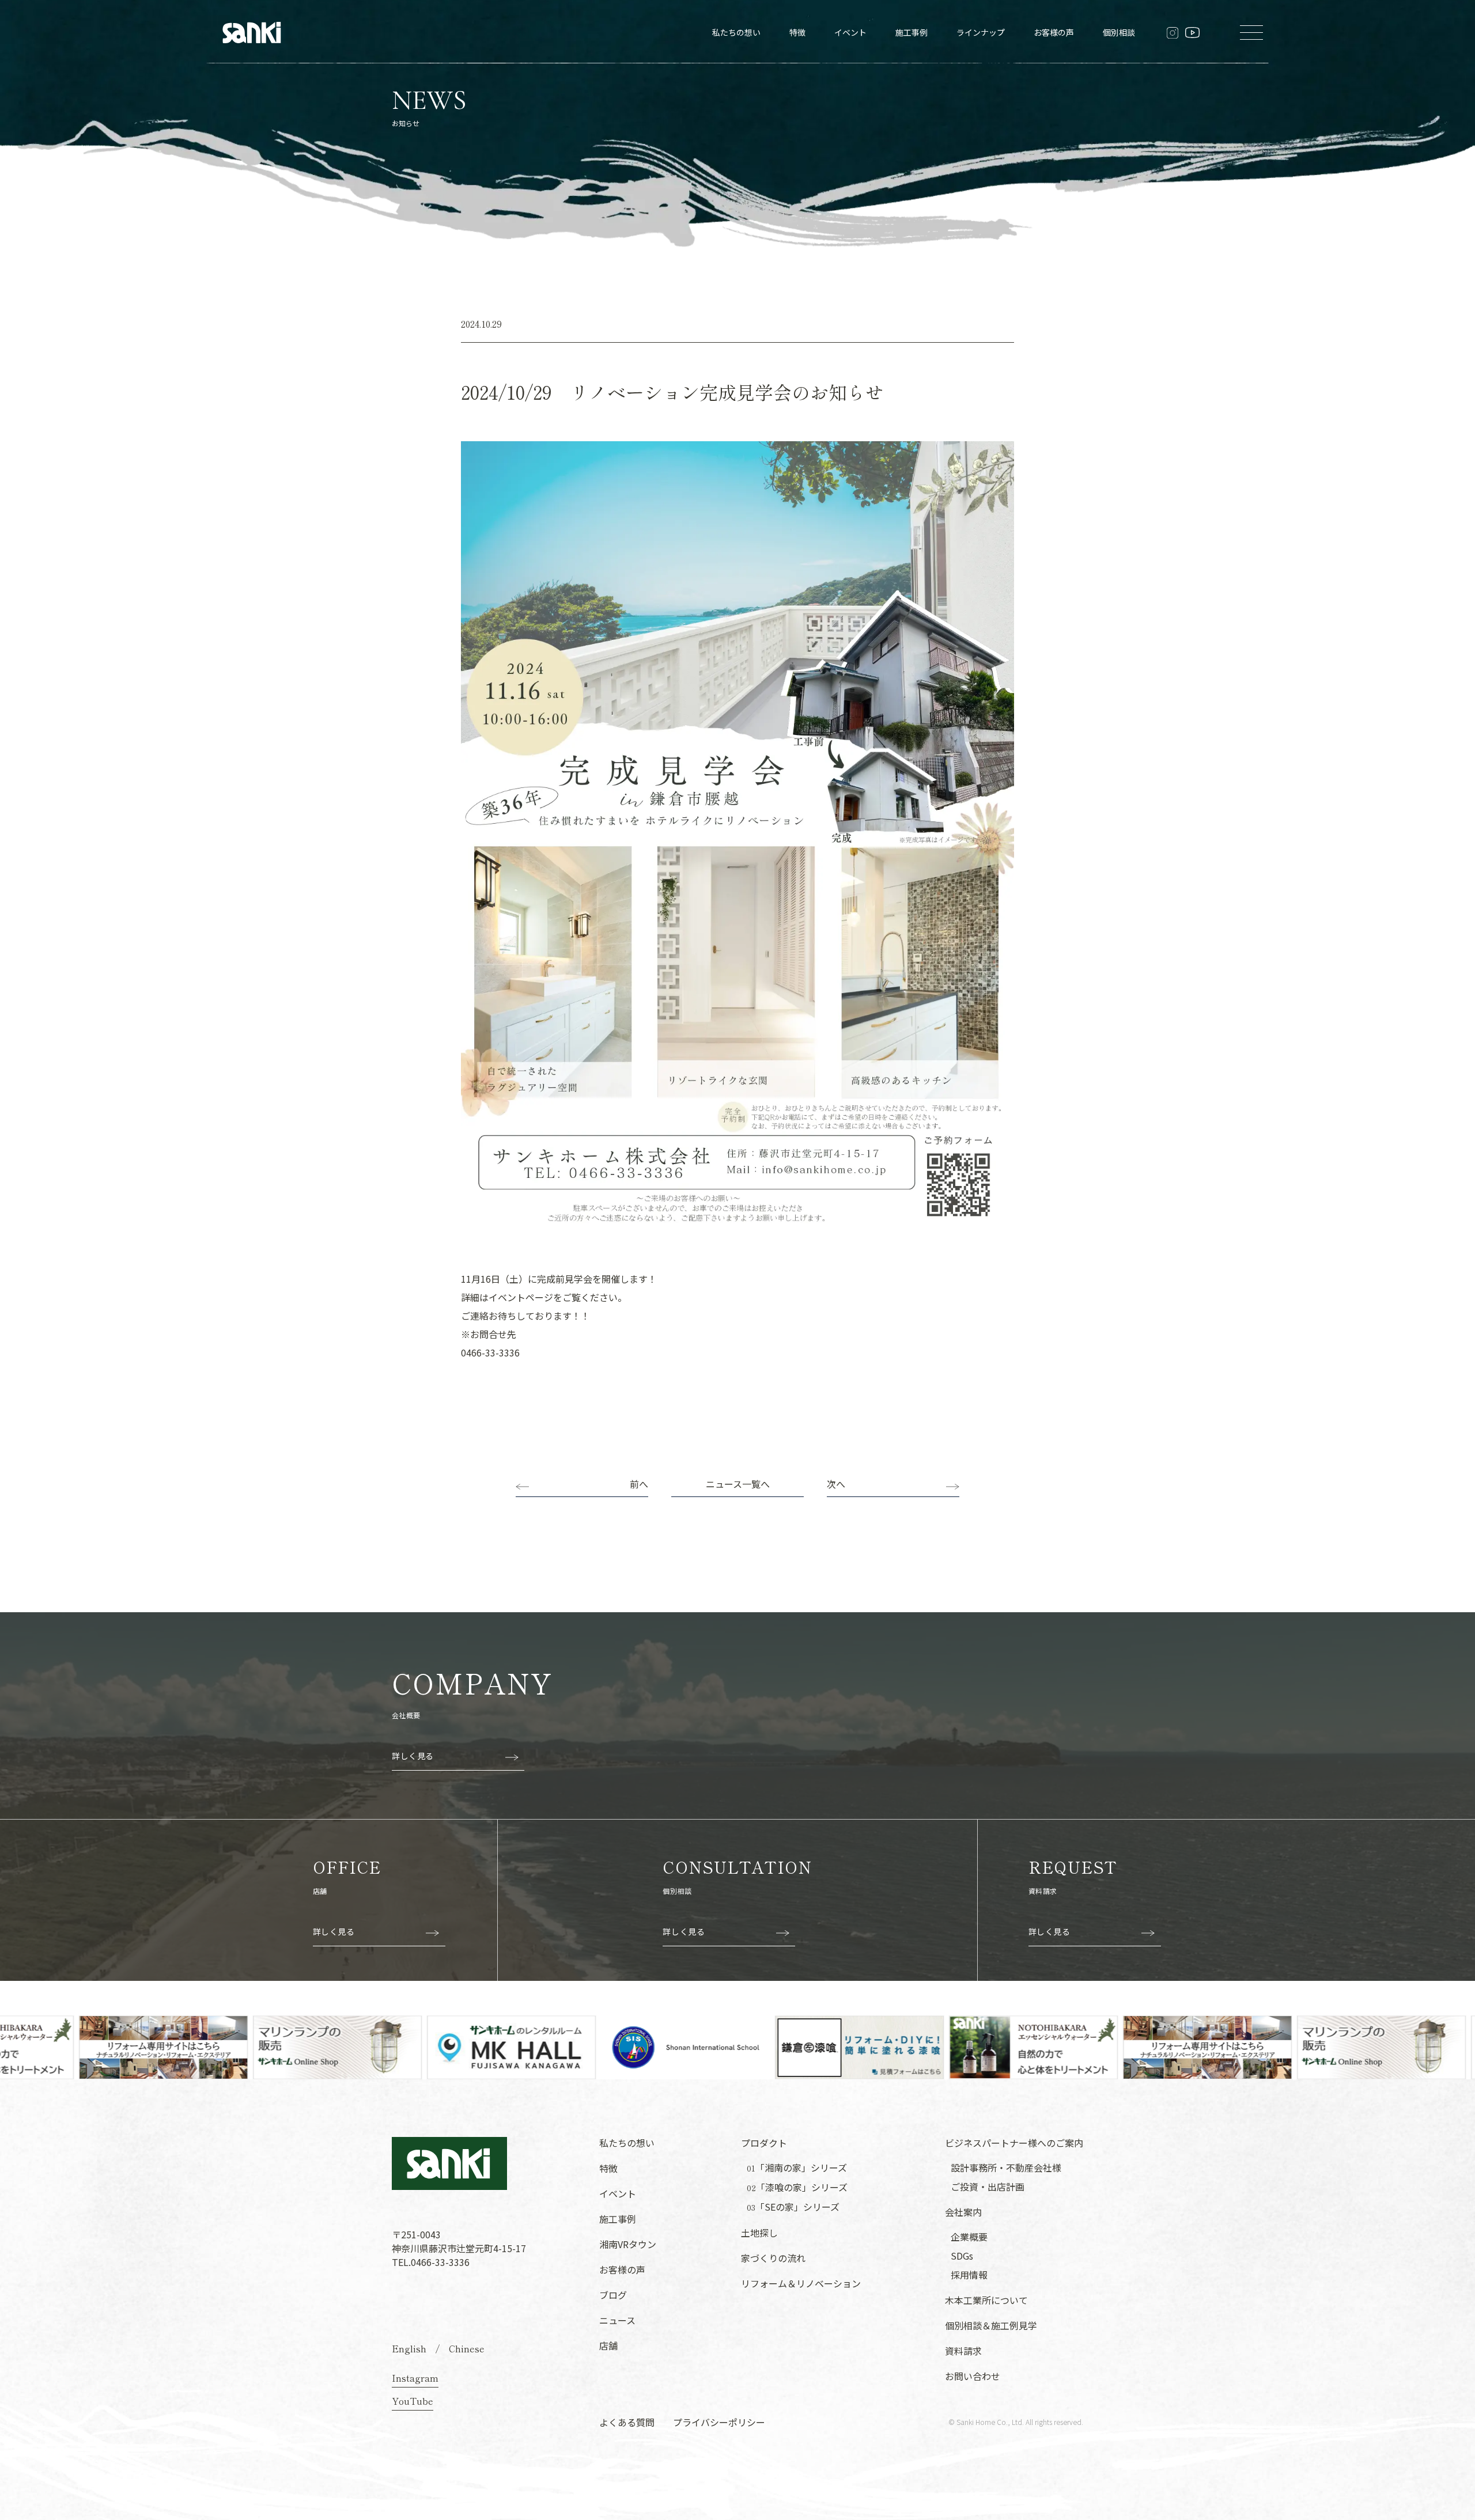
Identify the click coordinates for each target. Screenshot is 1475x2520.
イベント (850, 32)
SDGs (962, 2256)
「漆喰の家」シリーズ (797, 2187)
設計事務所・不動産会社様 (1006, 2167)
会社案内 (963, 2212)
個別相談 (1119, 32)
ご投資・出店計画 (988, 2186)
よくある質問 (627, 2422)
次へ (836, 1484)
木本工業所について (986, 2300)
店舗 (608, 2345)
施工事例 (912, 32)
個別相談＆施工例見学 (991, 2325)
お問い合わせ (973, 2376)
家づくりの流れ (773, 2258)
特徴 (797, 32)
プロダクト (764, 2143)
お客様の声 (1054, 32)
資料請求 (963, 2351)
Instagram (415, 2378)
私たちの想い (736, 32)
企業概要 (969, 2237)
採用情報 (969, 2275)
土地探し (759, 2233)
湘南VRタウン (628, 2244)
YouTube (413, 2401)
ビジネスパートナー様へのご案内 (1014, 2143)
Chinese (467, 2348)
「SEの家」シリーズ (793, 2207)
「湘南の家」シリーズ (797, 2168)
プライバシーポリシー (719, 2422)
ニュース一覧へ (738, 1484)
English (409, 2348)
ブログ (613, 2295)
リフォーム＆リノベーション (801, 2283)
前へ (639, 1484)
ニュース (617, 2320)
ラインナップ (981, 32)
